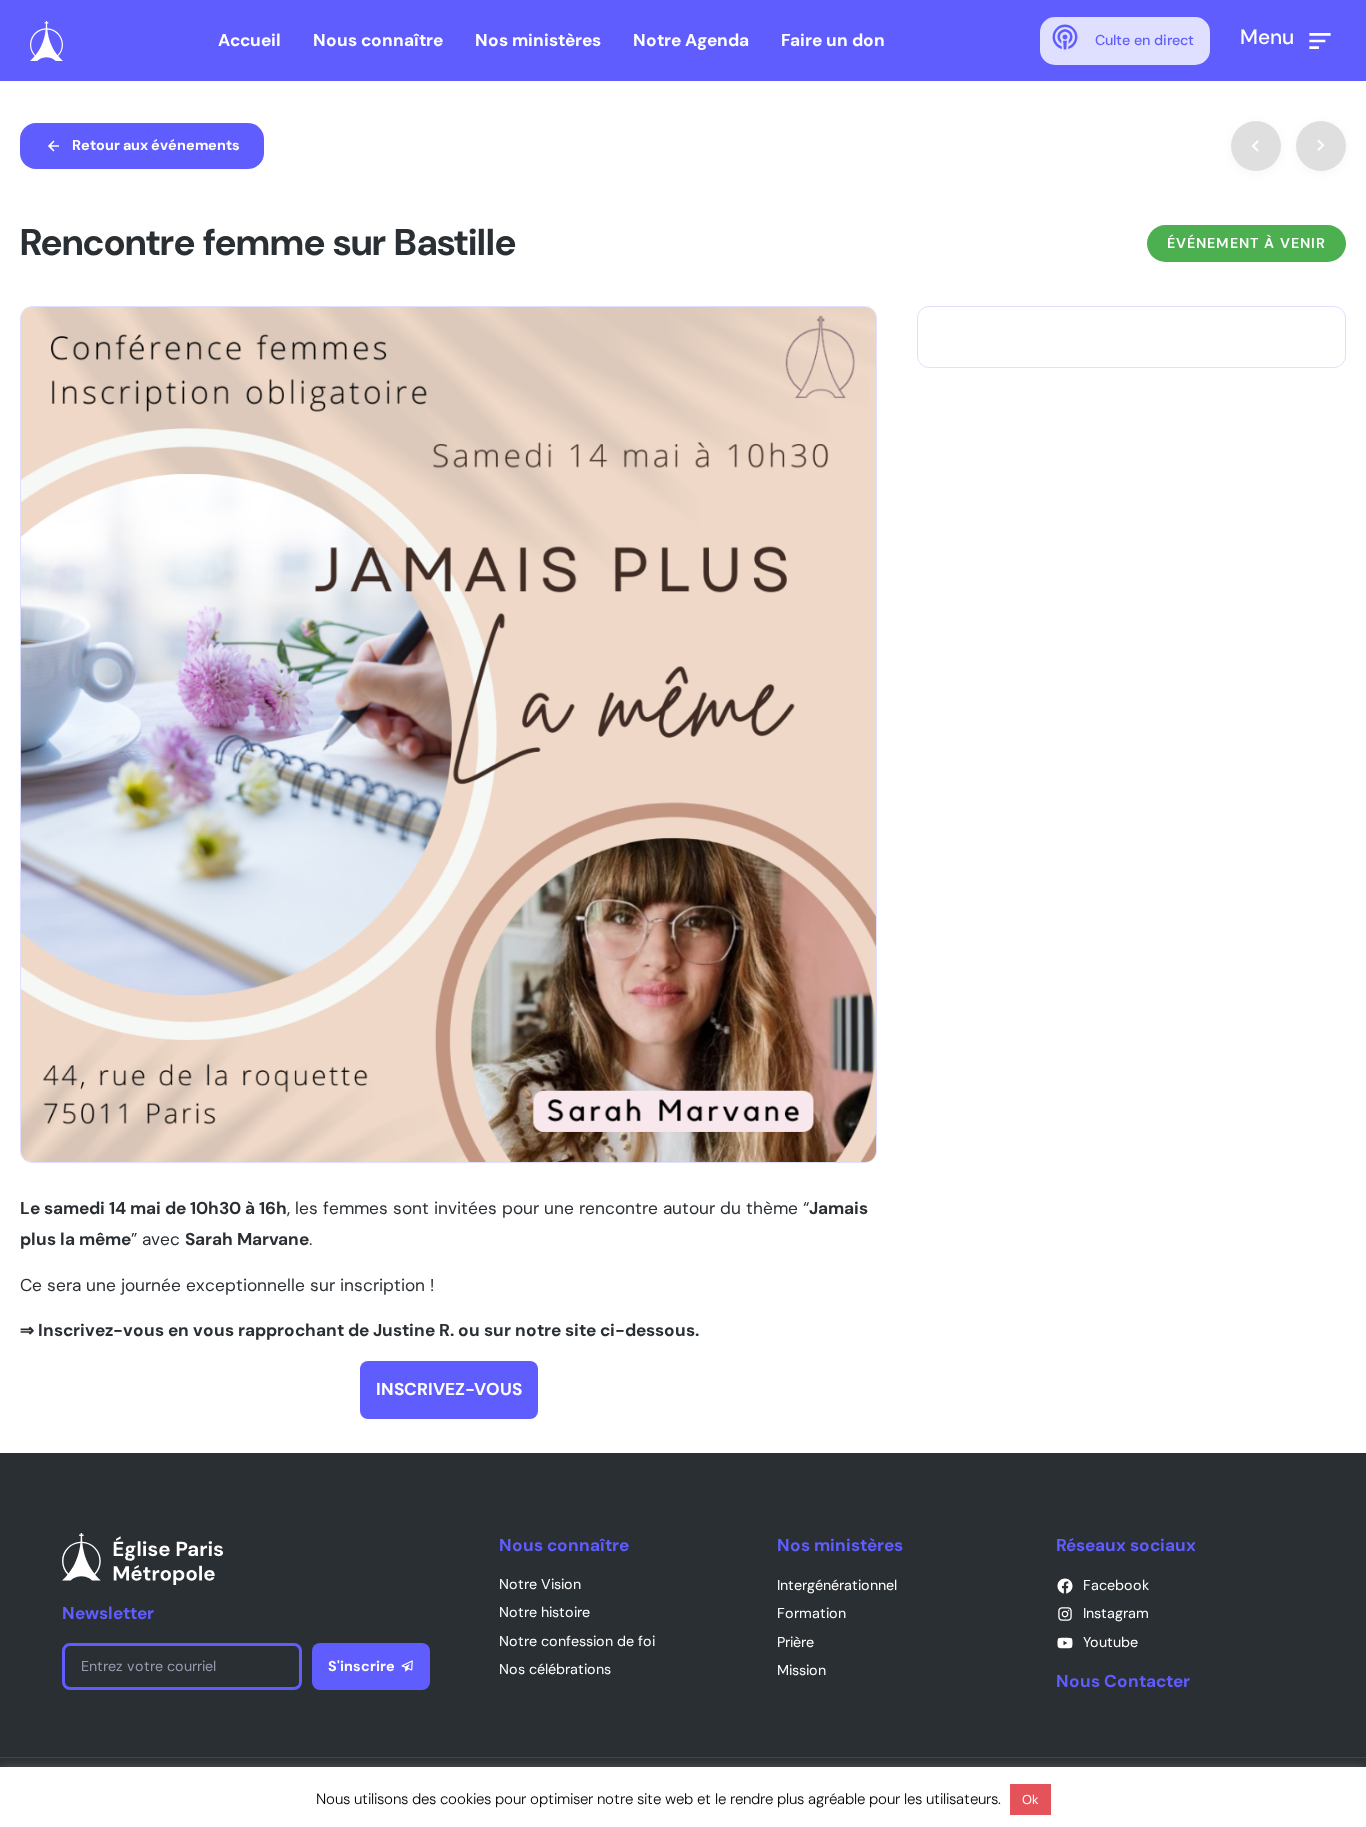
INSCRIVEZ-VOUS (449, 1389)
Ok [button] (1030, 1799)
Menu (1267, 36)
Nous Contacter (1123, 1681)
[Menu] (1320, 41)
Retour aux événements (156, 145)
